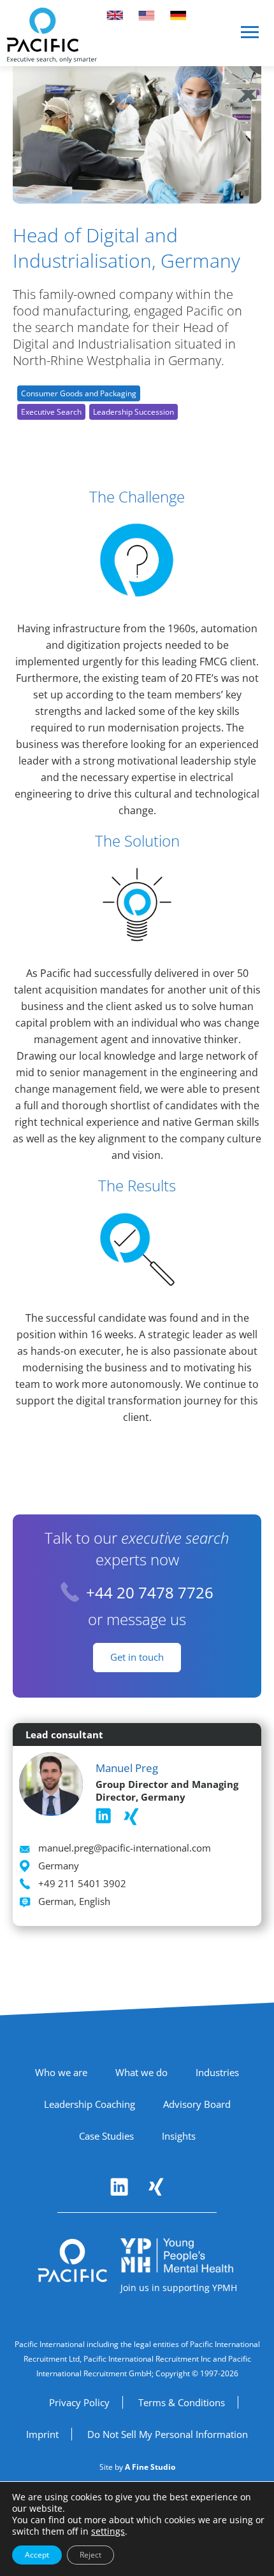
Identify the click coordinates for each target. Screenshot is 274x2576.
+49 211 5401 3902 (82, 1883)
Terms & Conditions (182, 2402)
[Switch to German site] (178, 15)
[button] (250, 37)
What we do (141, 2072)
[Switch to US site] (147, 15)
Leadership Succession (133, 412)
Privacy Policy (79, 2402)
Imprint (42, 2434)
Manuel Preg (127, 1768)
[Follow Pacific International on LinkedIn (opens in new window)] (119, 2187)
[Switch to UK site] (115, 15)
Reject (90, 2555)
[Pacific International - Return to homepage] (73, 2261)
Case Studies (106, 2136)
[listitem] (103, 1816)
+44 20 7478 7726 (150, 1592)
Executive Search (51, 412)
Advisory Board (197, 2104)
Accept (37, 2555)
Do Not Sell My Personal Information (168, 2434)
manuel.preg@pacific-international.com (125, 1848)
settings (108, 2531)
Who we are (61, 2072)
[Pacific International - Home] (52, 35)
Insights (179, 2136)
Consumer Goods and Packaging (79, 393)
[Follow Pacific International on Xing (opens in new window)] (156, 2187)
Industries (217, 2072)
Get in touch (137, 1657)
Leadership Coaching (90, 2104)
